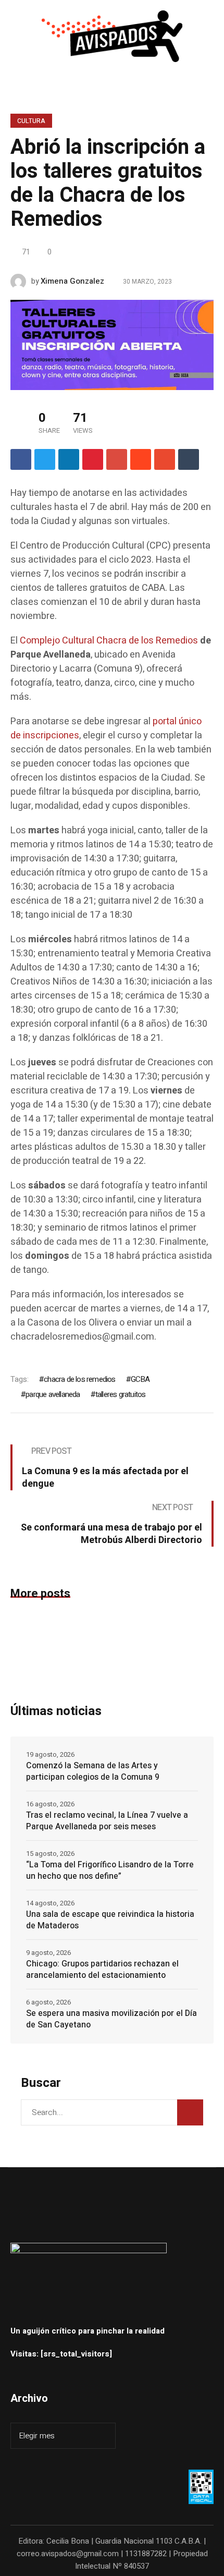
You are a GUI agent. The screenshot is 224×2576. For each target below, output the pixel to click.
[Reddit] (141, 459)
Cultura (31, 121)
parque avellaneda (53, 1394)
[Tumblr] (189, 459)
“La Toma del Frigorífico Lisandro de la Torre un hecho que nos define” (110, 1870)
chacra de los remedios (79, 1379)
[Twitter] (45, 459)
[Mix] (165, 459)
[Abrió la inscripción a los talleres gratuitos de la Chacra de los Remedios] (112, 345)
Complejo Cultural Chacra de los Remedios (109, 641)
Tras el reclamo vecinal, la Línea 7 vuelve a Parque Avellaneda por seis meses (107, 1821)
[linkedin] (69, 459)
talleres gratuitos (121, 1394)
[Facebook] (21, 459)
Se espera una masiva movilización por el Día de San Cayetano (111, 2019)
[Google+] (117, 459)
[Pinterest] (93, 459)
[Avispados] (112, 36)
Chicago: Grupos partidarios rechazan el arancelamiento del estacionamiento (102, 1970)
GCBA (140, 1379)
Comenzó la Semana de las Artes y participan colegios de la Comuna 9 (93, 1771)
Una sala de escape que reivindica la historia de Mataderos (110, 1920)
